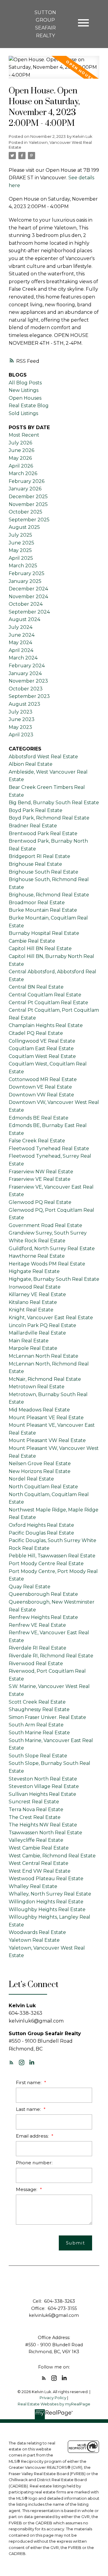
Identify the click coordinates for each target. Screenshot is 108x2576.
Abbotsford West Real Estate (43, 757)
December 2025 (28, 497)
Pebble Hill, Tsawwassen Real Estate (52, 1556)
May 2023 (20, 727)
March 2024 (23, 658)
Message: (27, 2189)
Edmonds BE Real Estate (39, 1118)
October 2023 (26, 689)
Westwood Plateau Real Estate (46, 1879)
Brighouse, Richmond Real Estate (49, 895)
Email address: (33, 2136)
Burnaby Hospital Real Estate (44, 933)
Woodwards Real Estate (37, 1932)
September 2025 (29, 520)
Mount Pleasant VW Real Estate (47, 1440)
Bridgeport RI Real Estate (39, 856)
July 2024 (21, 627)
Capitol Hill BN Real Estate (40, 949)
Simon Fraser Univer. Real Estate (47, 1717)
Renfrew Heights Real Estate (43, 1617)
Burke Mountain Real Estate (43, 910)
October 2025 (25, 512)
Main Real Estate (29, 1341)
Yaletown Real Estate (34, 1940)
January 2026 (25, 489)
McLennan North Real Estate (43, 1356)
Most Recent (24, 435)
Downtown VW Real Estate (41, 1095)
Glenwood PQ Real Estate (40, 1202)
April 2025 (21, 558)
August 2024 (24, 619)
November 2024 (28, 597)
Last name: (29, 2109)
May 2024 (20, 642)
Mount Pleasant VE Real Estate (46, 1418)
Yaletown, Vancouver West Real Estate (50, 145)
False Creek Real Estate (37, 1141)
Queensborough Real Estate (43, 1594)
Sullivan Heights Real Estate (42, 1794)
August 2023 (24, 704)
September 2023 (29, 696)
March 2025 (23, 566)
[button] (11, 2062)
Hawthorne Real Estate (37, 1256)
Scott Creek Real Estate (37, 1702)
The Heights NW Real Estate (43, 1825)
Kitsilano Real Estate (33, 1302)
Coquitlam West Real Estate (42, 1056)
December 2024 (28, 589)
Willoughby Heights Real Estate (47, 1909)
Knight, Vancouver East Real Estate (51, 1318)
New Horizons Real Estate (40, 1471)
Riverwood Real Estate (36, 1664)
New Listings (24, 390)
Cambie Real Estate (32, 941)
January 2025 (25, 581)
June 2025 (21, 543)
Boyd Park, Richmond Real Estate (49, 818)
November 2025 (28, 504)
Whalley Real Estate (33, 1886)
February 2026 (27, 481)
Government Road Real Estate (45, 1225)
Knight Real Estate (31, 1310)
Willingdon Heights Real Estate (46, 1902)
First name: (29, 2082)
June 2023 (22, 719)
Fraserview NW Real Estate (41, 1172)
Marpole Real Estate (33, 1348)
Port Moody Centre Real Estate (46, 1564)
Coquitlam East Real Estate (41, 1049)
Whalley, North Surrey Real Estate (50, 1894)
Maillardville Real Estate (37, 1333)
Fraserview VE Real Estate (40, 1179)
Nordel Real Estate (31, 1479)
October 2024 (26, 604)
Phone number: (34, 2163)
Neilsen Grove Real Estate (40, 1464)
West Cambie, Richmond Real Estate (52, 1856)
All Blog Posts (25, 383)
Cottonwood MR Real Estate (43, 1079)
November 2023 (28, 681)
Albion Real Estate (31, 764)
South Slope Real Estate (38, 1756)
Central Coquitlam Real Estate (45, 995)
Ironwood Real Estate (35, 1287)
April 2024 (21, 650)
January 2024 (25, 673)
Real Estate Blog (29, 406)
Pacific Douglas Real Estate (41, 1533)
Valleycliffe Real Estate (36, 1840)
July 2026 (20, 443)
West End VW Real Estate (40, 1871)
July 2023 (21, 712)
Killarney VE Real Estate (37, 1294)
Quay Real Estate (30, 1587)
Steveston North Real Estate (43, 1779)
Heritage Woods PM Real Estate (47, 1264)
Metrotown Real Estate (37, 1387)
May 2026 (20, 458)
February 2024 (27, 666)
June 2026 (21, 450)
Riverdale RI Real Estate (37, 1648)
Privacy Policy (53, 2398)
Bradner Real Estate (33, 826)
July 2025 (20, 535)
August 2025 (24, 527)
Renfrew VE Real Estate (37, 1625)
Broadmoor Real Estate (37, 903)
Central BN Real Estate (36, 987)
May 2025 (20, 550)
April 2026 (21, 466)
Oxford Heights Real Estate (41, 1525)
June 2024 (22, 635)
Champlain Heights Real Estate (46, 1025)
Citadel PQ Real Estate (36, 1033)
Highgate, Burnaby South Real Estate (54, 1279)
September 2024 (29, 612)
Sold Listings (23, 413)
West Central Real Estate (39, 1863)
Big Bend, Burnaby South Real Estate (54, 803)
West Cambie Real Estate (39, 1848)
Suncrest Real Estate (34, 1802)
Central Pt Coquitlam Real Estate (48, 1003)
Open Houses (25, 398)
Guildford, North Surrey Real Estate (52, 1249)
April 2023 (21, 735)
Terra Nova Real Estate (36, 1809)
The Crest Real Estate (35, 1817)
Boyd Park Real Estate (36, 810)
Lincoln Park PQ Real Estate (42, 1325)
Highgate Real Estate (34, 1271)
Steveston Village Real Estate (44, 1786)
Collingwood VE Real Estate (42, 1041)
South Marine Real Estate (39, 1733)
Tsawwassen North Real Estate (45, 1833)
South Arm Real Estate (36, 1725)
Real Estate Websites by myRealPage (54, 2404)
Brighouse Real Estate (35, 864)
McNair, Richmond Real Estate (45, 1379)
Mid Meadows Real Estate (39, 1410)
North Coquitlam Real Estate (43, 1487)
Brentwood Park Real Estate (43, 833)
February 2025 (27, 573)
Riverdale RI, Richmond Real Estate (51, 1656)
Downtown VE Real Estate (40, 1087)
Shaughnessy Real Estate (39, 1709)
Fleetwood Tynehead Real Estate (49, 1149)
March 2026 (23, 473)
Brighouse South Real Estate (43, 872)
